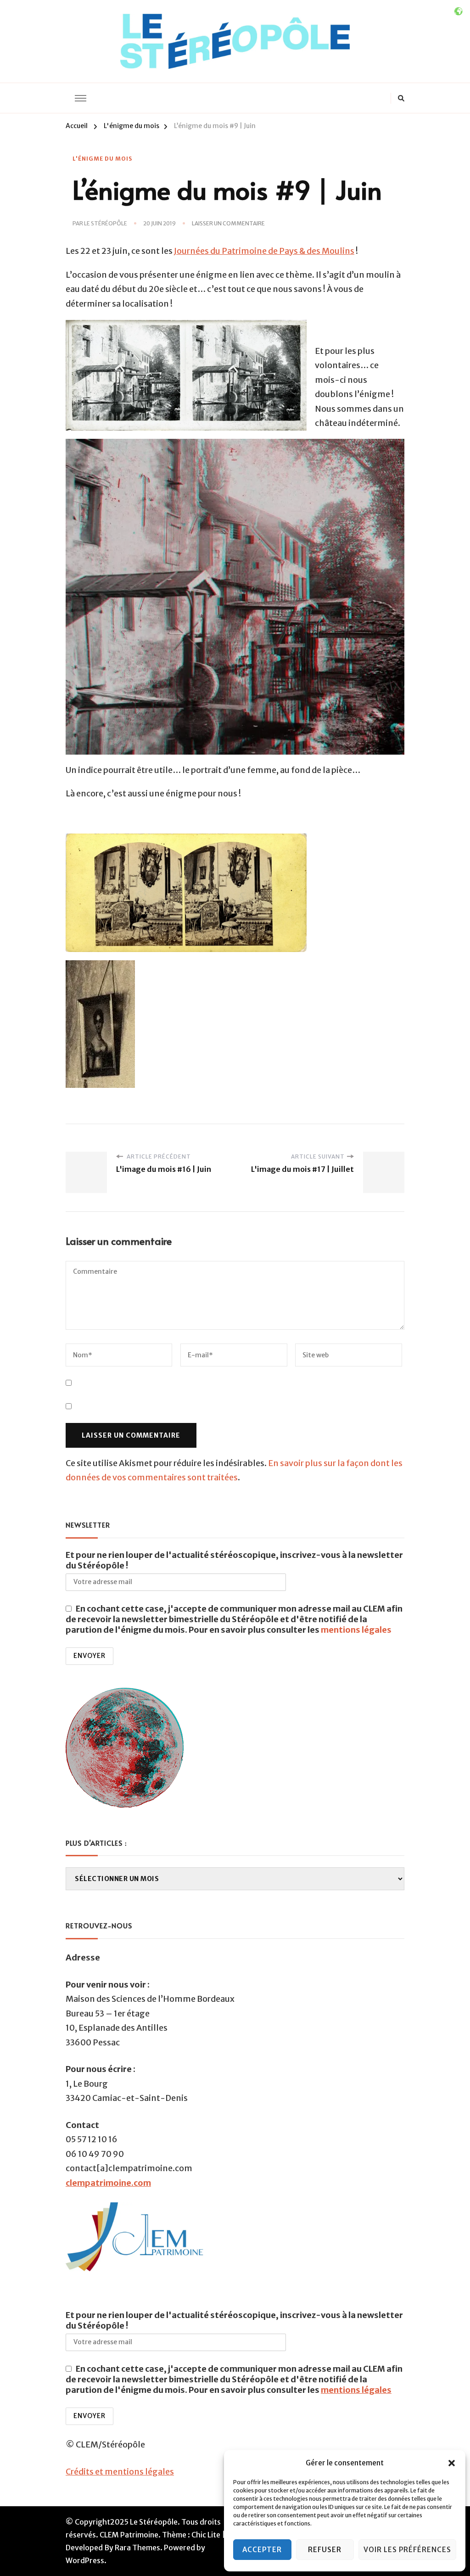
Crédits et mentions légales (120, 2472)
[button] (452, 2463)
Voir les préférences (407, 2550)
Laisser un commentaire (228, 224)
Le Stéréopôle (106, 223)
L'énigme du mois (102, 159)
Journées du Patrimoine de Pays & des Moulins (264, 251)
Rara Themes (137, 2548)
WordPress (85, 2560)
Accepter (262, 2550)
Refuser (325, 2550)
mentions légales (356, 1630)
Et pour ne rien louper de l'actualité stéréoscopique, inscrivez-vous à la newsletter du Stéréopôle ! (234, 1560)
